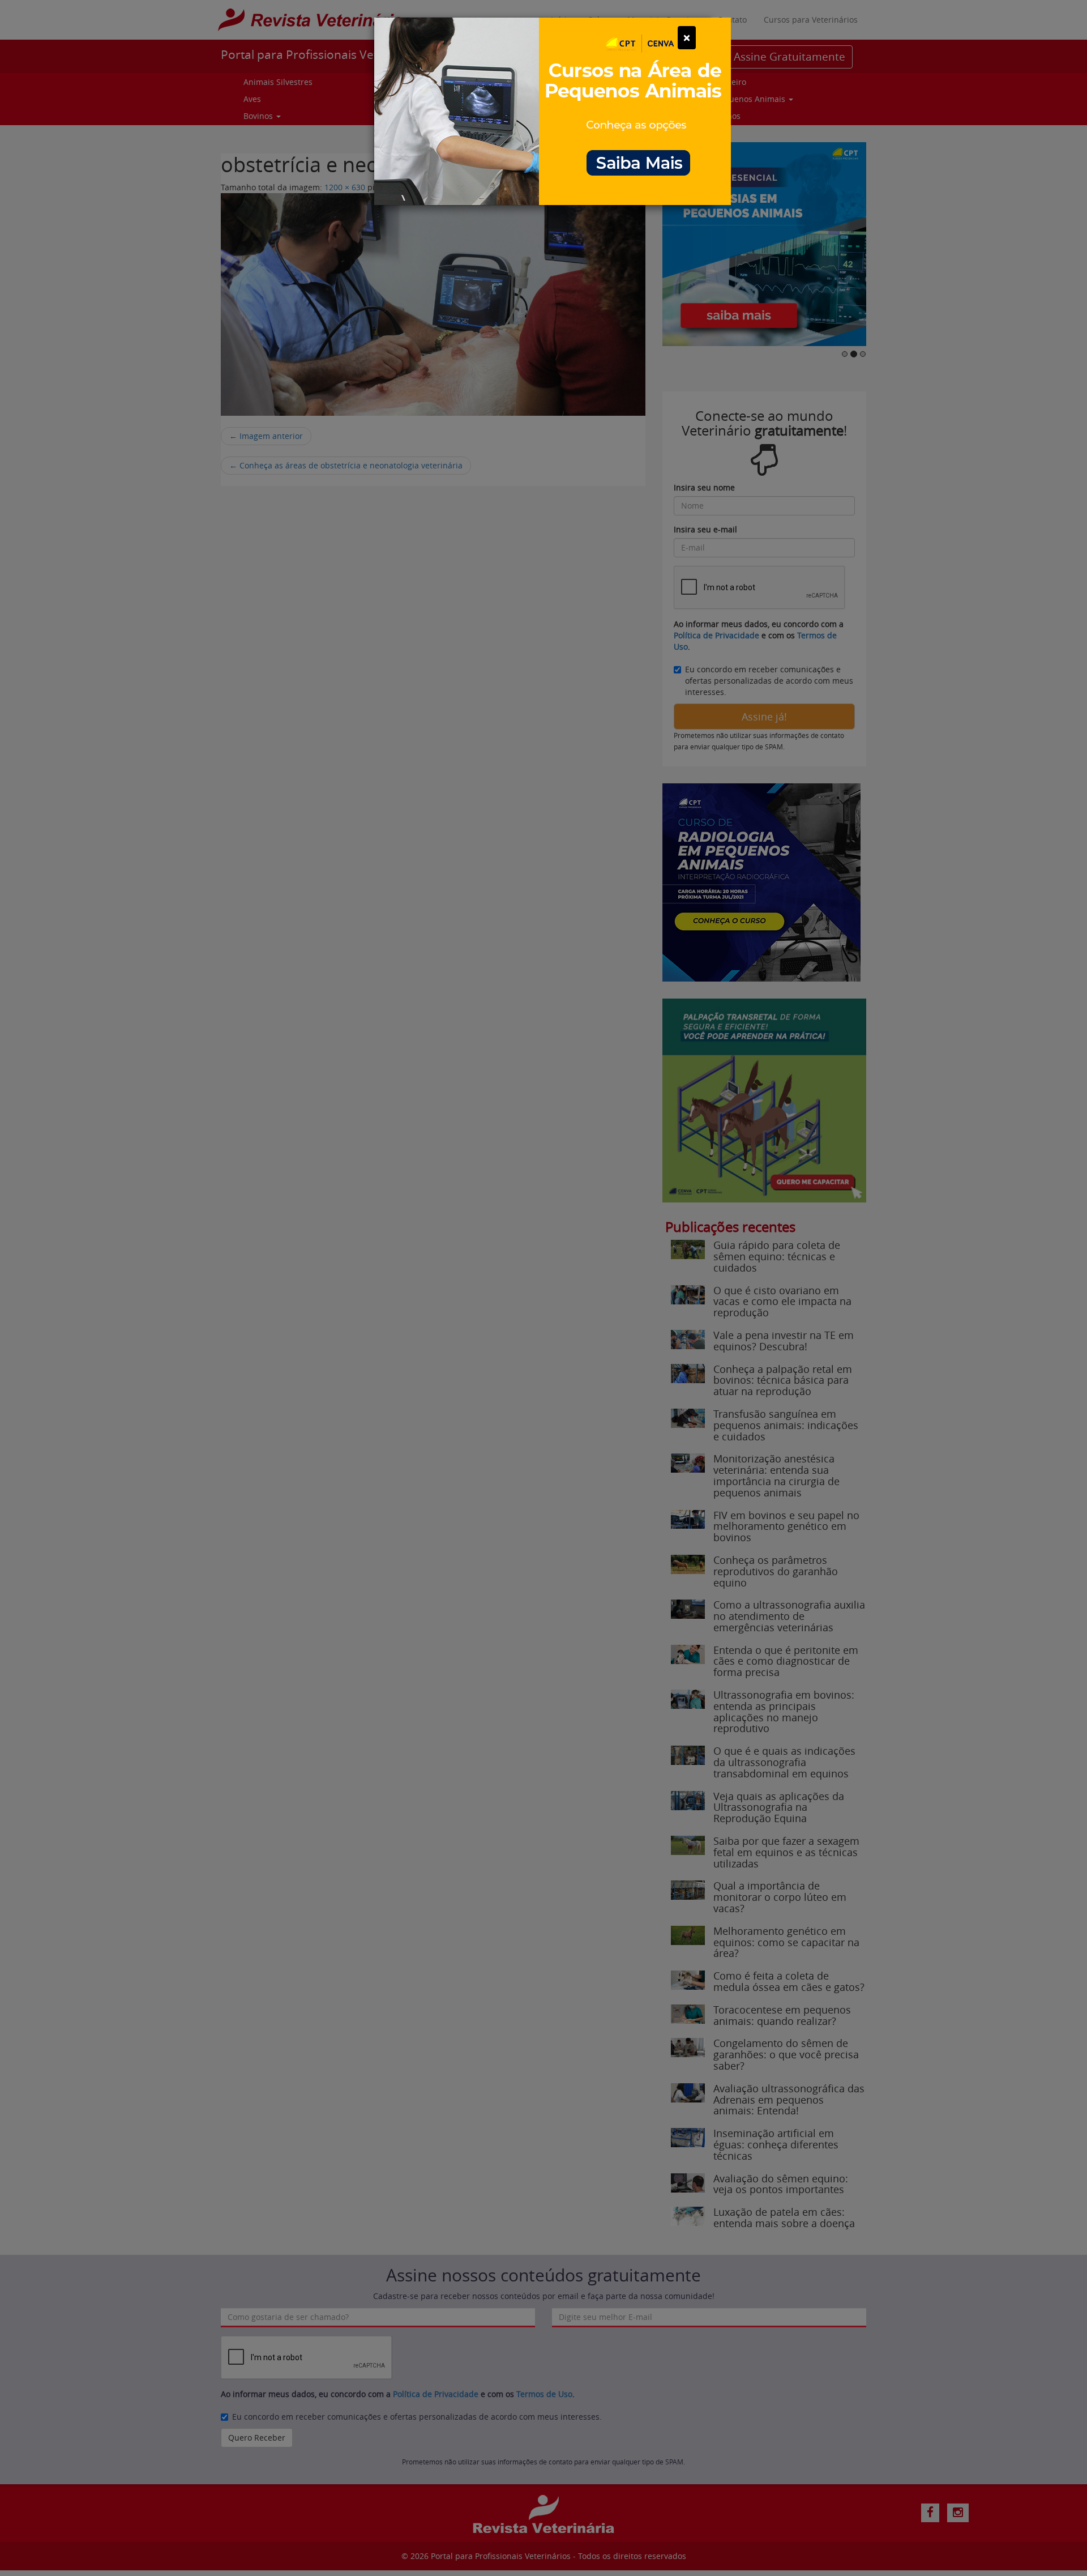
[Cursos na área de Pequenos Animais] (553, 110)
